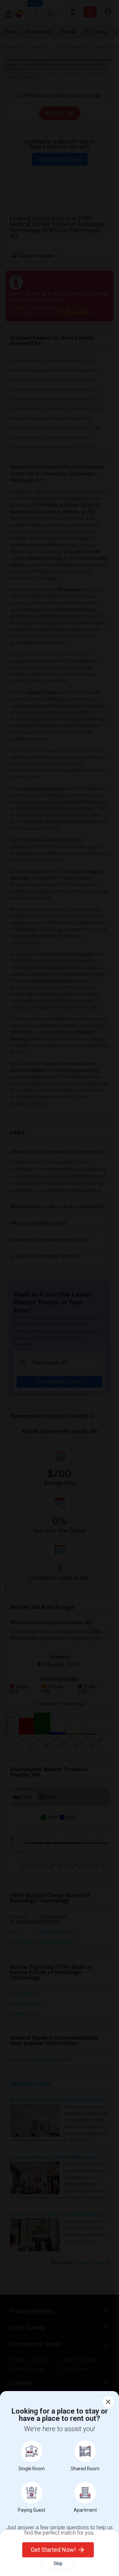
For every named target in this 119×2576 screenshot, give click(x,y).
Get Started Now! (53, 2550)
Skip (58, 2563)
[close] (108, 2402)
